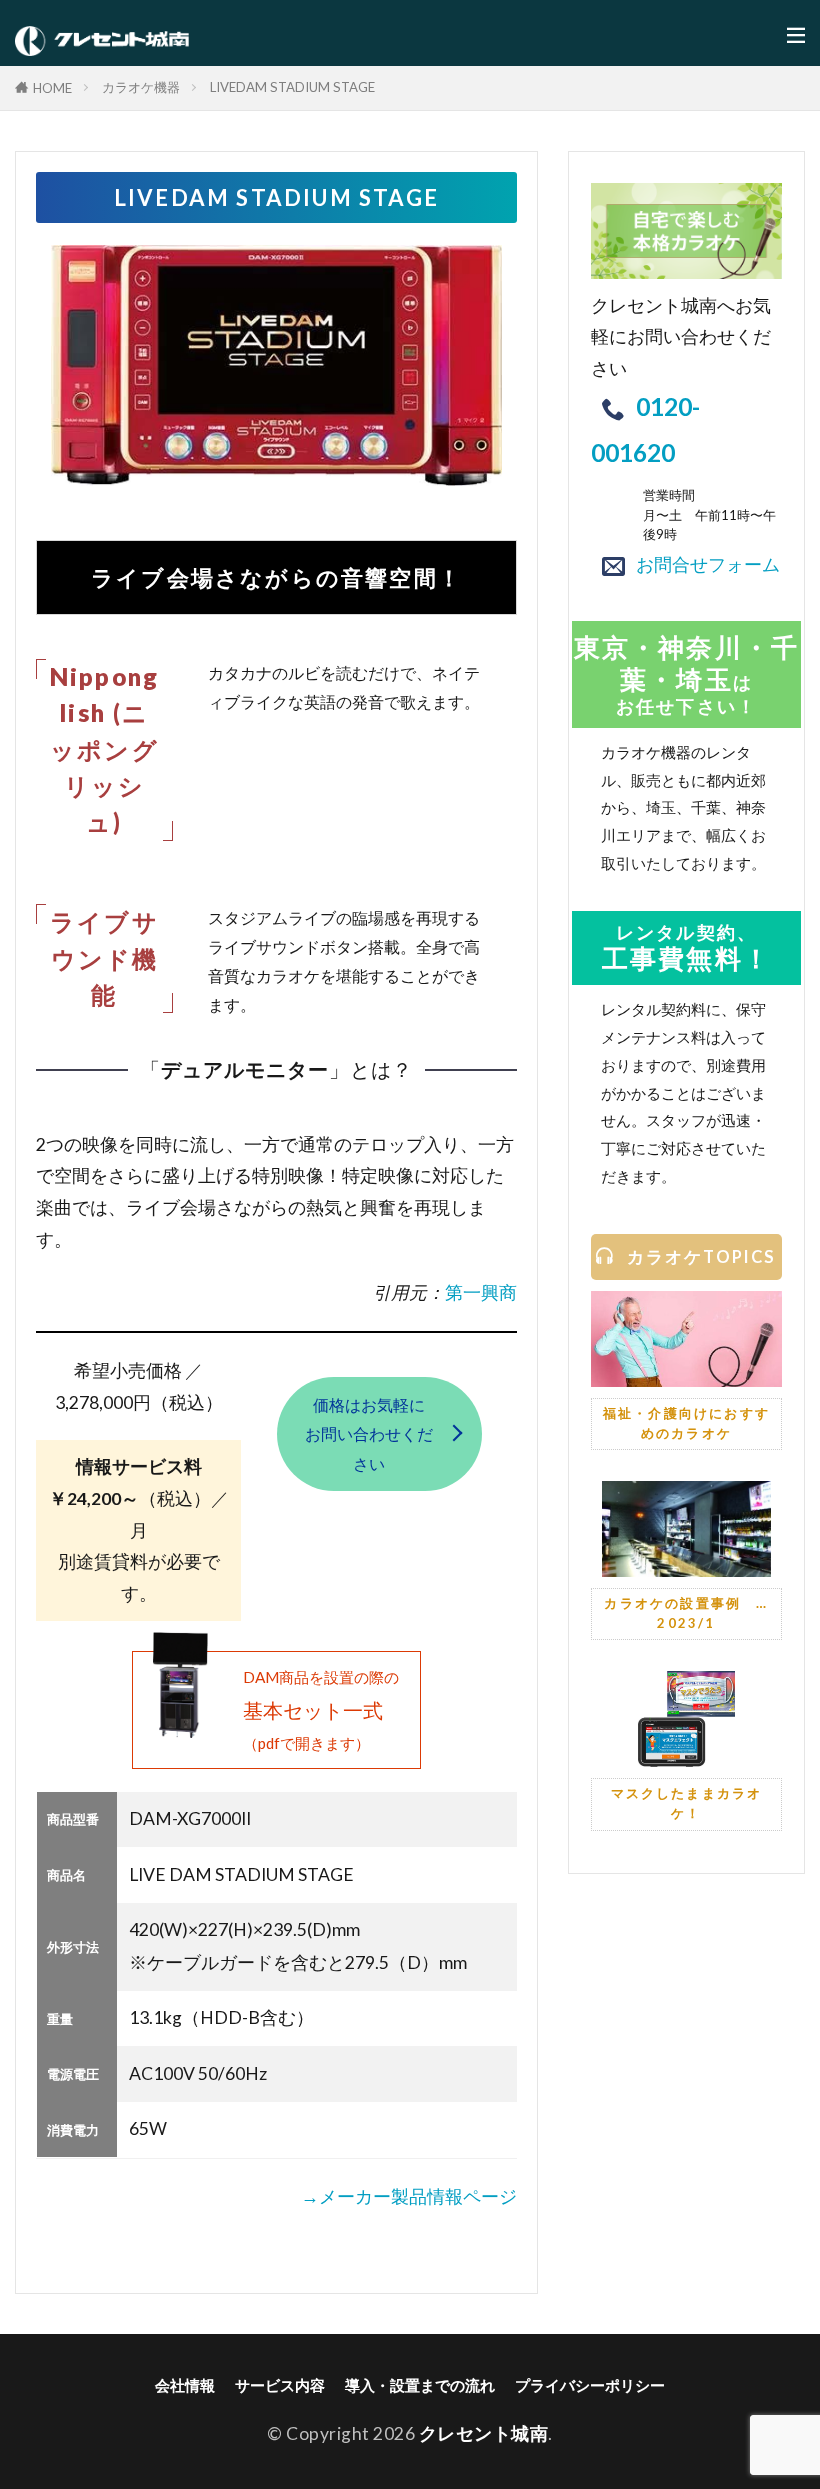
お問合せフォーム (708, 564)
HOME (52, 88)
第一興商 (481, 1292)
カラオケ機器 (141, 87)
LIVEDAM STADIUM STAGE (292, 87)
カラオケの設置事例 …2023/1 (686, 1613)
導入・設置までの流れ (420, 2385)
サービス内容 (280, 2385)
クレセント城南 (484, 2433)
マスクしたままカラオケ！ (687, 1803)
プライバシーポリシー (590, 2385)
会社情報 (185, 2385)
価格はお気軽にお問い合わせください (369, 1434)
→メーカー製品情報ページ (409, 2196)
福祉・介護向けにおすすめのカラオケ (686, 1423)
